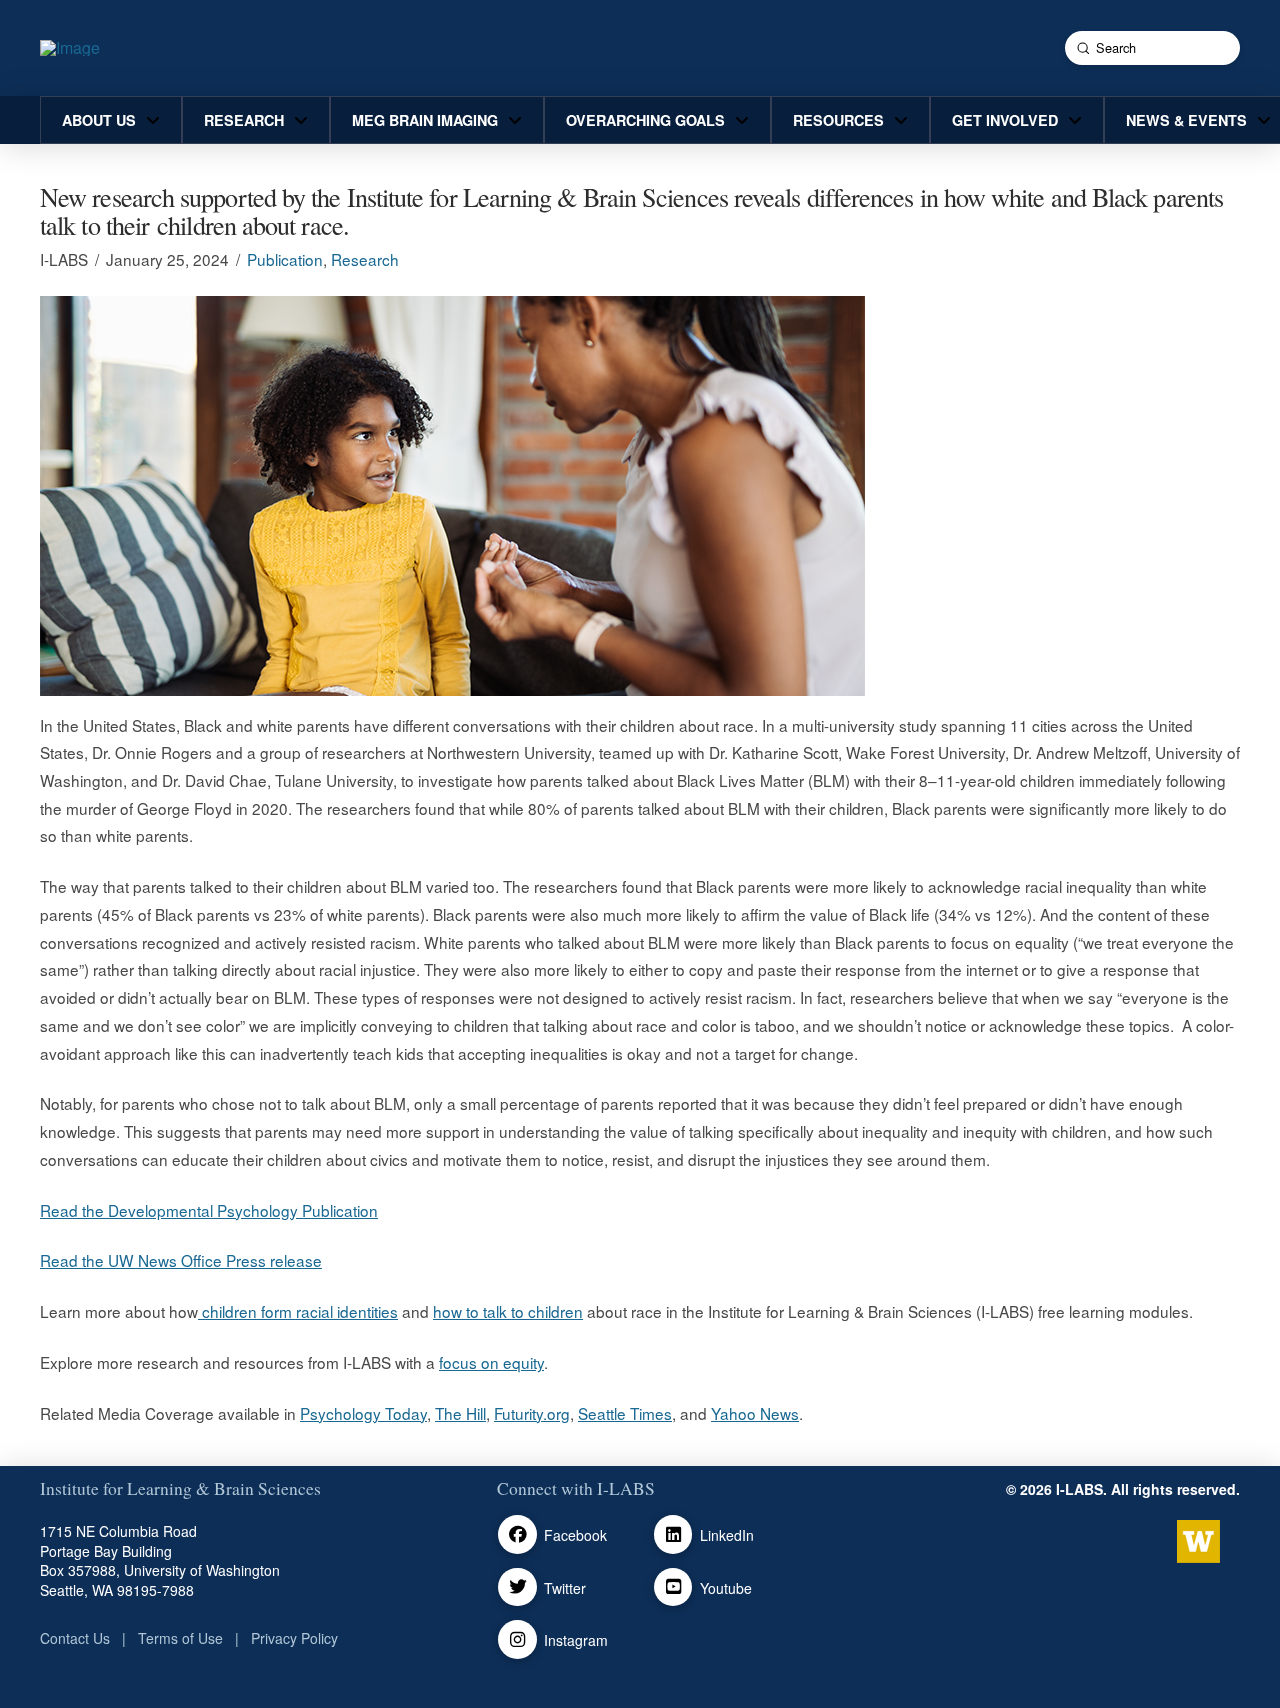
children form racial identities (298, 1311)
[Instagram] (517, 1639)
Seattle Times (625, 1413)
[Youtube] (673, 1587)
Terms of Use (180, 1638)
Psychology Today (363, 1413)
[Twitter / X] (517, 1587)
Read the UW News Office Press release (181, 1260)
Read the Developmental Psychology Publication (209, 1210)
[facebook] (517, 1534)
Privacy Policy (294, 1638)
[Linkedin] (673, 1534)
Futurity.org (532, 1413)
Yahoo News (755, 1413)
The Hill (460, 1413)
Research (365, 259)
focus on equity (491, 1362)
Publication (285, 259)
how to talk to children (508, 1311)
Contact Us (75, 1638)
